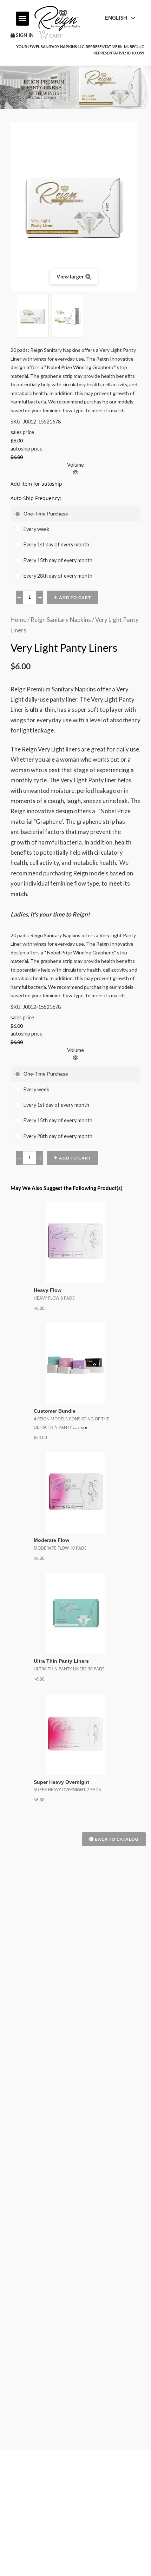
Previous (14, 316)
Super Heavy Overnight (63, 1782)
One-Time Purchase (46, 514)
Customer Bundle (56, 1411)
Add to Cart (74, 597)
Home (18, 620)
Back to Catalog (116, 1839)
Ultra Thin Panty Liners (63, 1661)
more (84, 1427)
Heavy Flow (49, 1290)
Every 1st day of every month (56, 544)
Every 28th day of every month (58, 576)
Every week (36, 529)
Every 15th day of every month (58, 560)
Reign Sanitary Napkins (61, 620)
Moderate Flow (53, 1540)
